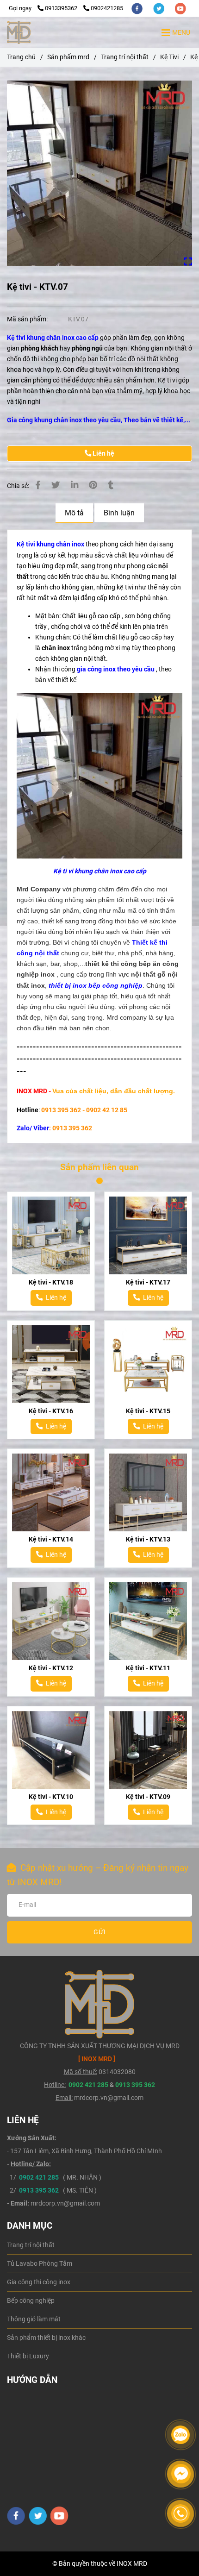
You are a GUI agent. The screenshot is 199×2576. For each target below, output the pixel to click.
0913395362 (62, 8)
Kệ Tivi (169, 57)
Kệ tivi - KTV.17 (148, 1282)
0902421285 (107, 8)
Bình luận (119, 513)
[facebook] (138, 8)
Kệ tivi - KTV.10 (51, 1797)
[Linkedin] (75, 485)
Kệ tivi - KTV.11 (148, 1668)
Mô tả (74, 513)
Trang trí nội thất (125, 57)
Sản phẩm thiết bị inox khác (46, 2338)
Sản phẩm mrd (68, 57)
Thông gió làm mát (34, 2319)
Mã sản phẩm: (28, 319)
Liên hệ (103, 454)
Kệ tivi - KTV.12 (51, 1668)
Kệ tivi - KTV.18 (51, 1282)
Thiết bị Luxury (28, 2356)
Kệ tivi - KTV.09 (148, 1797)
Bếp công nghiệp (31, 2301)
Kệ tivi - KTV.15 (148, 1411)
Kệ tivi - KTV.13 (148, 1539)
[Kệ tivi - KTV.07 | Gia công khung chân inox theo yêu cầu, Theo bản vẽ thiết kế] (99, 173)
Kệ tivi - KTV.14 (51, 1539)
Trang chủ (21, 57)
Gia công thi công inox (39, 2282)
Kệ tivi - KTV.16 (51, 1411)
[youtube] (180, 8)
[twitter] (159, 8)
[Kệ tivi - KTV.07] (19, 32)
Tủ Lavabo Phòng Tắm (40, 2264)
